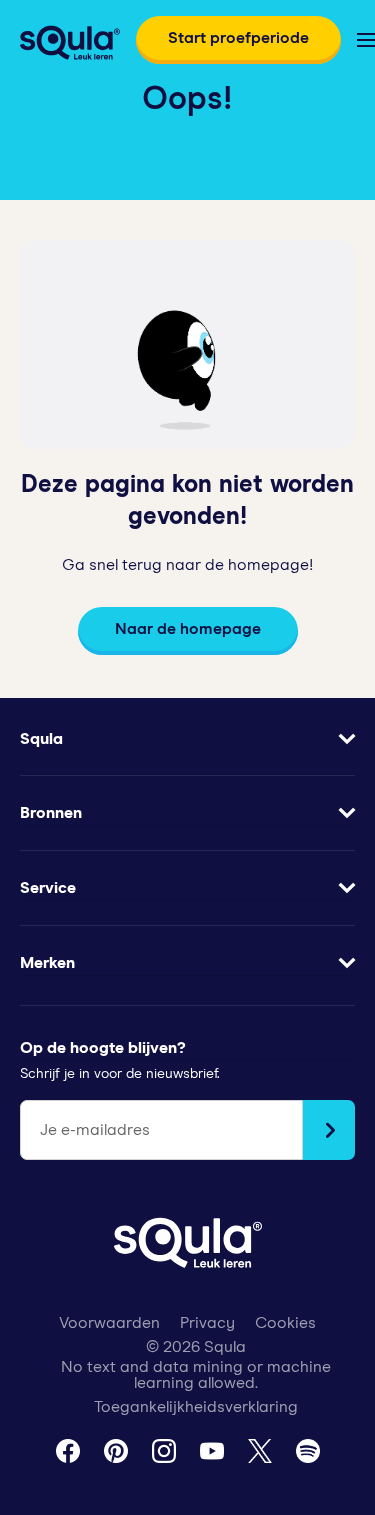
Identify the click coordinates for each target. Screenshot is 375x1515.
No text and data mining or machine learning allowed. (196, 1375)
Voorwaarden (109, 1323)
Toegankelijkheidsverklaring (196, 1407)
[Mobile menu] (366, 40)
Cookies (285, 1323)
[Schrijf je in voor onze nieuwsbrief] (329, 1130)
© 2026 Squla (196, 1347)
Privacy (207, 1323)
